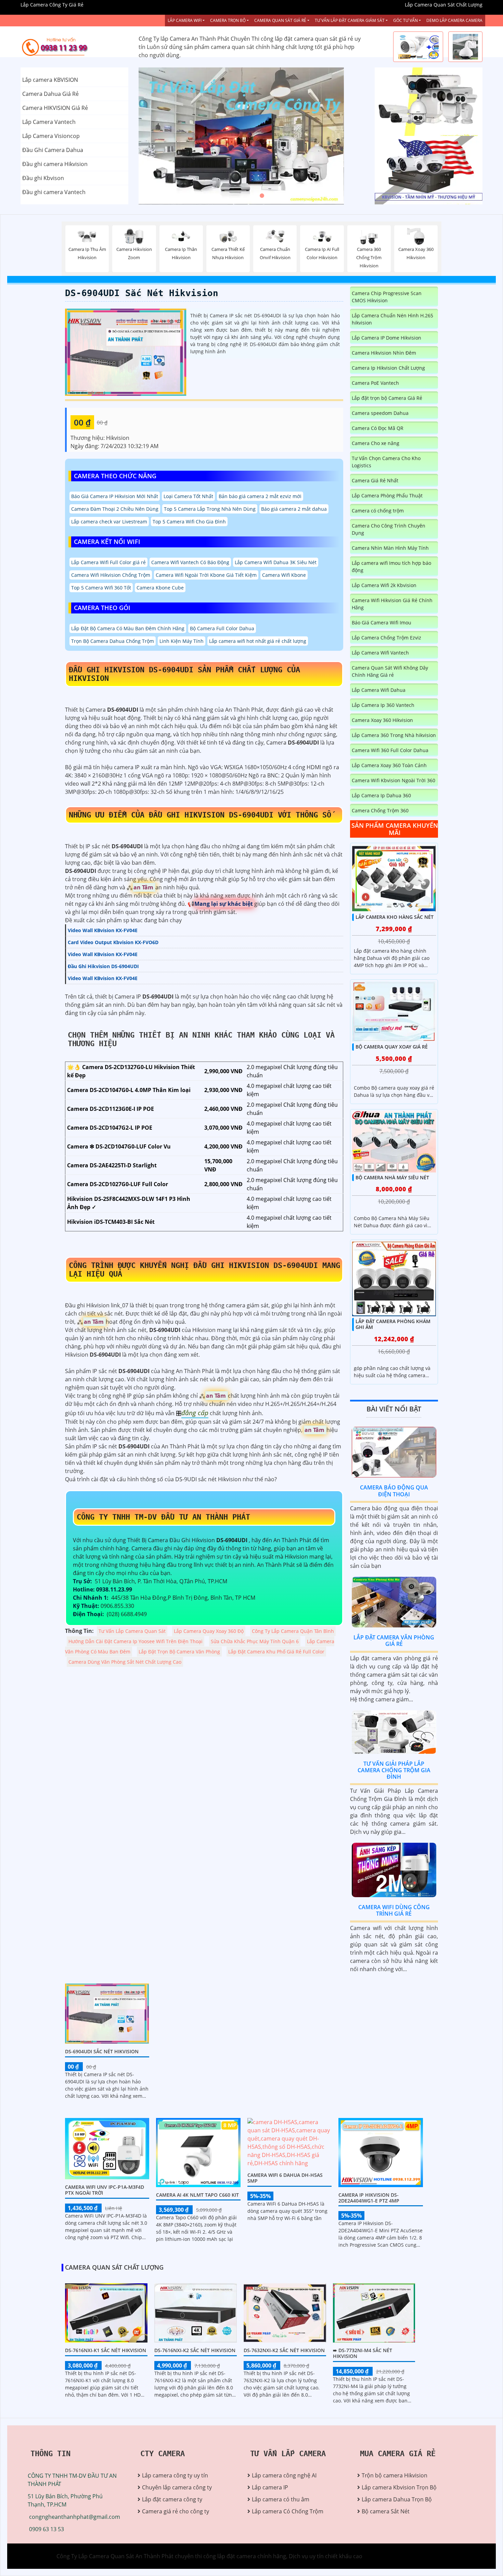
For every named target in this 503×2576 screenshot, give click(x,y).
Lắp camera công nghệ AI (284, 2475)
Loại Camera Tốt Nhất (188, 496)
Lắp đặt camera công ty (172, 2499)
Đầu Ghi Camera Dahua (53, 150)
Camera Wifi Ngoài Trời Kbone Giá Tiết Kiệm (206, 575)
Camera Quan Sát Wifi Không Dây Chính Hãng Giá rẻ (390, 671)
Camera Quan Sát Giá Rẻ (280, 20)
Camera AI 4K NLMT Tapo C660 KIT (197, 2195)
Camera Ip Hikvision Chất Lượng (388, 368)
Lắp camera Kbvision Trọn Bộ (399, 2487)
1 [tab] (241, 196)
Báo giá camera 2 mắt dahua (294, 509)
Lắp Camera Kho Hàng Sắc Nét (395, 917)
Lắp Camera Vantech (49, 122)
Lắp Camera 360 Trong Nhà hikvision (394, 735)
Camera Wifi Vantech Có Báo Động (190, 562)
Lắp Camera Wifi (185, 20)
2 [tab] (251, 196)
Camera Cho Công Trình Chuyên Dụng (389, 529)
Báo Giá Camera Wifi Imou (382, 623)
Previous (164, 136)
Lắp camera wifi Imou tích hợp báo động (391, 567)
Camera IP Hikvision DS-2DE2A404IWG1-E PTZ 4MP (369, 2198)
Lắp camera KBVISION (50, 80)
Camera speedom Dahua (380, 413)
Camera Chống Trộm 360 (380, 810)
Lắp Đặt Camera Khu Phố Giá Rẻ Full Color (276, 1652)
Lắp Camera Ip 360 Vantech (383, 705)
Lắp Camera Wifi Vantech (380, 653)
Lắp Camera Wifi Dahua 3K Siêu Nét (276, 562)
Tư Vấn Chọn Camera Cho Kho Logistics (386, 462)
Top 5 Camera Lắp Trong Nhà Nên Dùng (210, 509)
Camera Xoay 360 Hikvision (382, 720)
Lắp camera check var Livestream (109, 522)
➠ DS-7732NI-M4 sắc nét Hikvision (363, 2353)
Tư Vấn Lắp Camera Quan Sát (132, 1631)
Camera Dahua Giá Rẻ (50, 94)
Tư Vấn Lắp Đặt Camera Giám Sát (350, 20)
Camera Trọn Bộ (228, 20)
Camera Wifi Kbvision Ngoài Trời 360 (394, 780)
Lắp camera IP (270, 2487)
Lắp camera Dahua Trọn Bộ (397, 2499)
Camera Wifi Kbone (284, 575)
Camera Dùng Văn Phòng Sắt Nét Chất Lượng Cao (125, 1662)
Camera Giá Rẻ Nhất (375, 480)
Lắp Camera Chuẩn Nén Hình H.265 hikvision (392, 319)
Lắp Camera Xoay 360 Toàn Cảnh (389, 765)
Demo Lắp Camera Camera (454, 20)
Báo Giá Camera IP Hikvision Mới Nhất (115, 496)
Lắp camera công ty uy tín (175, 2475)
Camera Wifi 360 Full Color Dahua (390, 750)
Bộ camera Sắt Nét (386, 2511)
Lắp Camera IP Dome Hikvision (386, 338)
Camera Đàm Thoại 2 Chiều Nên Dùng (115, 509)
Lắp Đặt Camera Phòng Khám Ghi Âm (393, 1324)
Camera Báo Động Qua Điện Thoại (394, 1491)
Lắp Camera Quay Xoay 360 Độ (209, 1631)
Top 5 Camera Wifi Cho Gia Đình (189, 522)
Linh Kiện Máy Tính (182, 641)
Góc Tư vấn (405, 20)
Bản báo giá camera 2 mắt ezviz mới (260, 496)
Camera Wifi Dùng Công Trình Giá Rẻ (394, 1910)
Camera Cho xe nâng (376, 443)
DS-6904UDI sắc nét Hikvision (142, 293)
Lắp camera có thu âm (281, 2499)
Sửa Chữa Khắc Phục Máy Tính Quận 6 (255, 1641)
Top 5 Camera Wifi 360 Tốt (101, 588)
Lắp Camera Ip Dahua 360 (381, 795)
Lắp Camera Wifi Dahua (379, 690)
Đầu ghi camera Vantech (54, 192)
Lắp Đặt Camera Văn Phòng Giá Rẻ (394, 1641)
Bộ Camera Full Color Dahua (222, 628)
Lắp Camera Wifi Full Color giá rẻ (108, 562)
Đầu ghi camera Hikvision (55, 164)
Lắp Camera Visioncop (51, 136)
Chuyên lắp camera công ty (177, 2487)
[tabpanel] (251, 136)
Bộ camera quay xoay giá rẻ (392, 1047)
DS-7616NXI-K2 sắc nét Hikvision (195, 2350)
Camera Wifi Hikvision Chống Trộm (111, 575)
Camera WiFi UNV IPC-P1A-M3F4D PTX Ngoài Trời (105, 2190)
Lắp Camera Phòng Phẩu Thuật (387, 496)
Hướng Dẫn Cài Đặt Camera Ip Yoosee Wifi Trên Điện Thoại (136, 1641)
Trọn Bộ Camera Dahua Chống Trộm (113, 641)
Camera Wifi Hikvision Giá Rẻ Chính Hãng (392, 604)
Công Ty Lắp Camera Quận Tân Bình (293, 1631)
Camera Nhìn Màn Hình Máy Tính (390, 548)
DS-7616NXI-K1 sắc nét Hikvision (106, 2350)
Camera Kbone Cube (160, 588)
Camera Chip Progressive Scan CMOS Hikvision (387, 297)
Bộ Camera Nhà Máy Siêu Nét (392, 1177)
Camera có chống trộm (378, 511)
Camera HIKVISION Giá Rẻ (55, 108)
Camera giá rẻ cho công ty (176, 2511)
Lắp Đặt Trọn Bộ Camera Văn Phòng (179, 1652)
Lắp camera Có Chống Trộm (288, 2511)
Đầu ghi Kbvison (43, 178)
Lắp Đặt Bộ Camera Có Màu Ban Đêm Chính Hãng (128, 628)
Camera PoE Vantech (375, 383)
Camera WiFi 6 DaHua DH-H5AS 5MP (285, 2178)
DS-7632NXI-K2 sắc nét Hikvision (284, 2350)
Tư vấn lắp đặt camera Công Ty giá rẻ (422, 170)
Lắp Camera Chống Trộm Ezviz (386, 638)
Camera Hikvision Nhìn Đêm (384, 353)
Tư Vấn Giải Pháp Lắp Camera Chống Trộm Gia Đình (394, 1770)
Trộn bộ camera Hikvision (395, 2475)
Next (339, 136)
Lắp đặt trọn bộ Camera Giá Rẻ (387, 398)
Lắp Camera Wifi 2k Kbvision (384, 585)
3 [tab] (262, 196)
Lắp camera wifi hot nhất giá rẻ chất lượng (258, 641)
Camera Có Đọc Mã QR (378, 428)
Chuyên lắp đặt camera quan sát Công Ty (427, 102)
